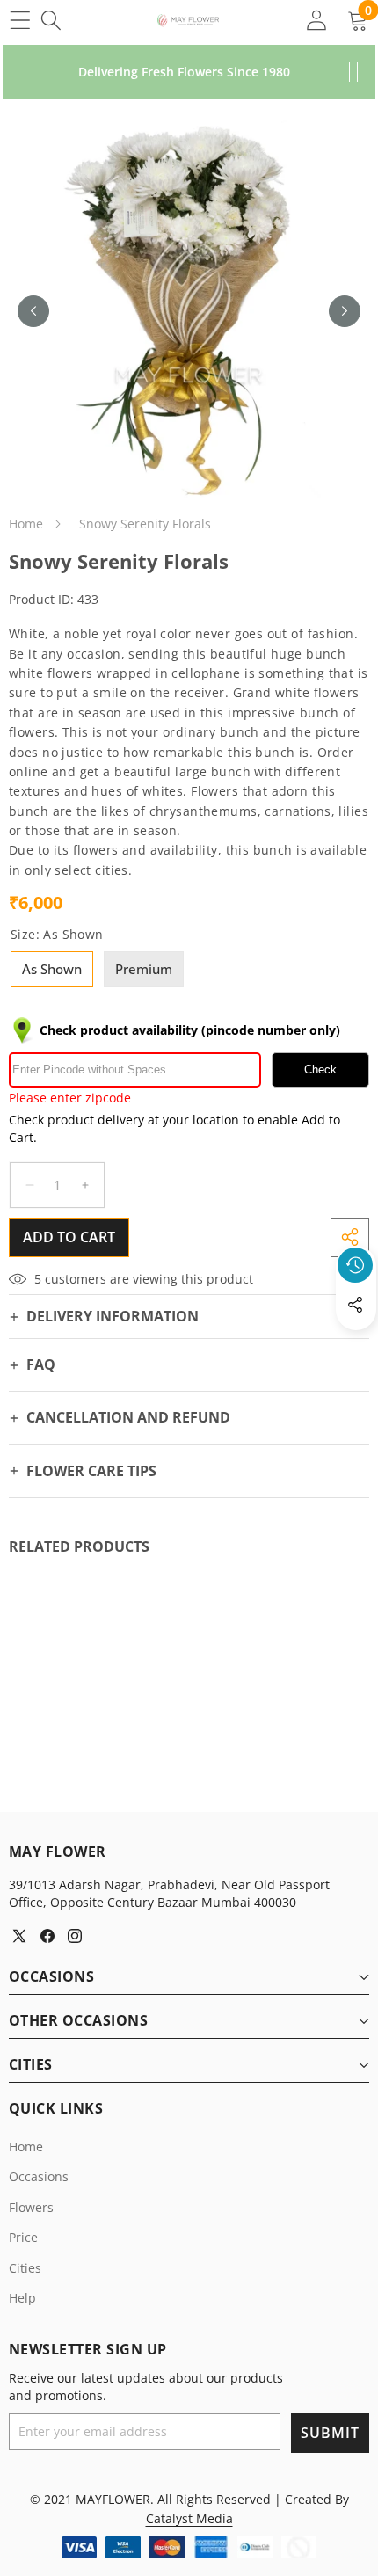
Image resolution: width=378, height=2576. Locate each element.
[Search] (51, 20)
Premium (144, 969)
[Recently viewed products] (355, 1265)
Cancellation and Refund (128, 1417)
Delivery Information (113, 1316)
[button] (356, 1345)
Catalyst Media (189, 2518)
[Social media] (355, 1305)
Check (320, 1070)
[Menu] (20, 20)
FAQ (41, 1364)
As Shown (52, 969)
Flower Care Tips (91, 1471)
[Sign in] (316, 20)
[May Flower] (188, 20)
